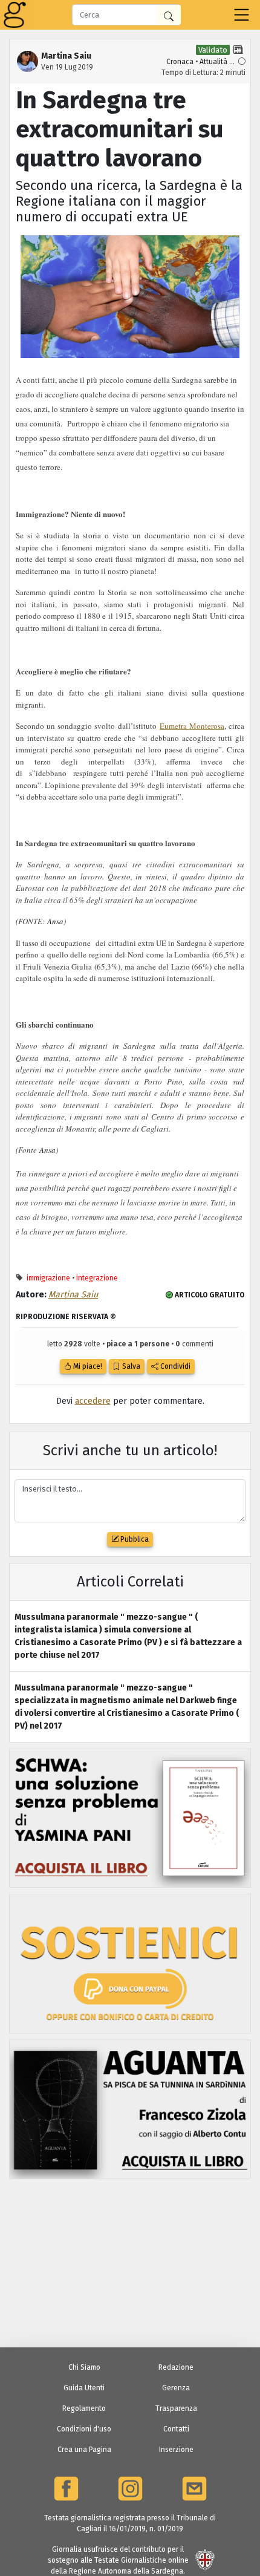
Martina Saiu (73, 1295)
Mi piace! (87, 1366)
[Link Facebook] (66, 2489)
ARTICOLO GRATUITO (209, 1295)
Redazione (176, 2367)
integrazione (97, 1278)
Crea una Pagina (84, 2450)
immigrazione (48, 1278)
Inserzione (176, 2450)
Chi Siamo (84, 2367)
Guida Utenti (84, 2388)
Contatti (176, 2429)
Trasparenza (176, 2408)
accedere (93, 1401)
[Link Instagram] (130, 2489)
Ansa (55, 921)
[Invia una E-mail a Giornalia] (194, 2489)
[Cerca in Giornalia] (169, 15)
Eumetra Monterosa (192, 726)
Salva (130, 1366)
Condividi (174, 1366)
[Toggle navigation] (242, 15)
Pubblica (134, 1539)
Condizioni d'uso (84, 2429)
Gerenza (176, 2388)
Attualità (213, 62)
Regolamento (84, 2408)
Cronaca (180, 62)
